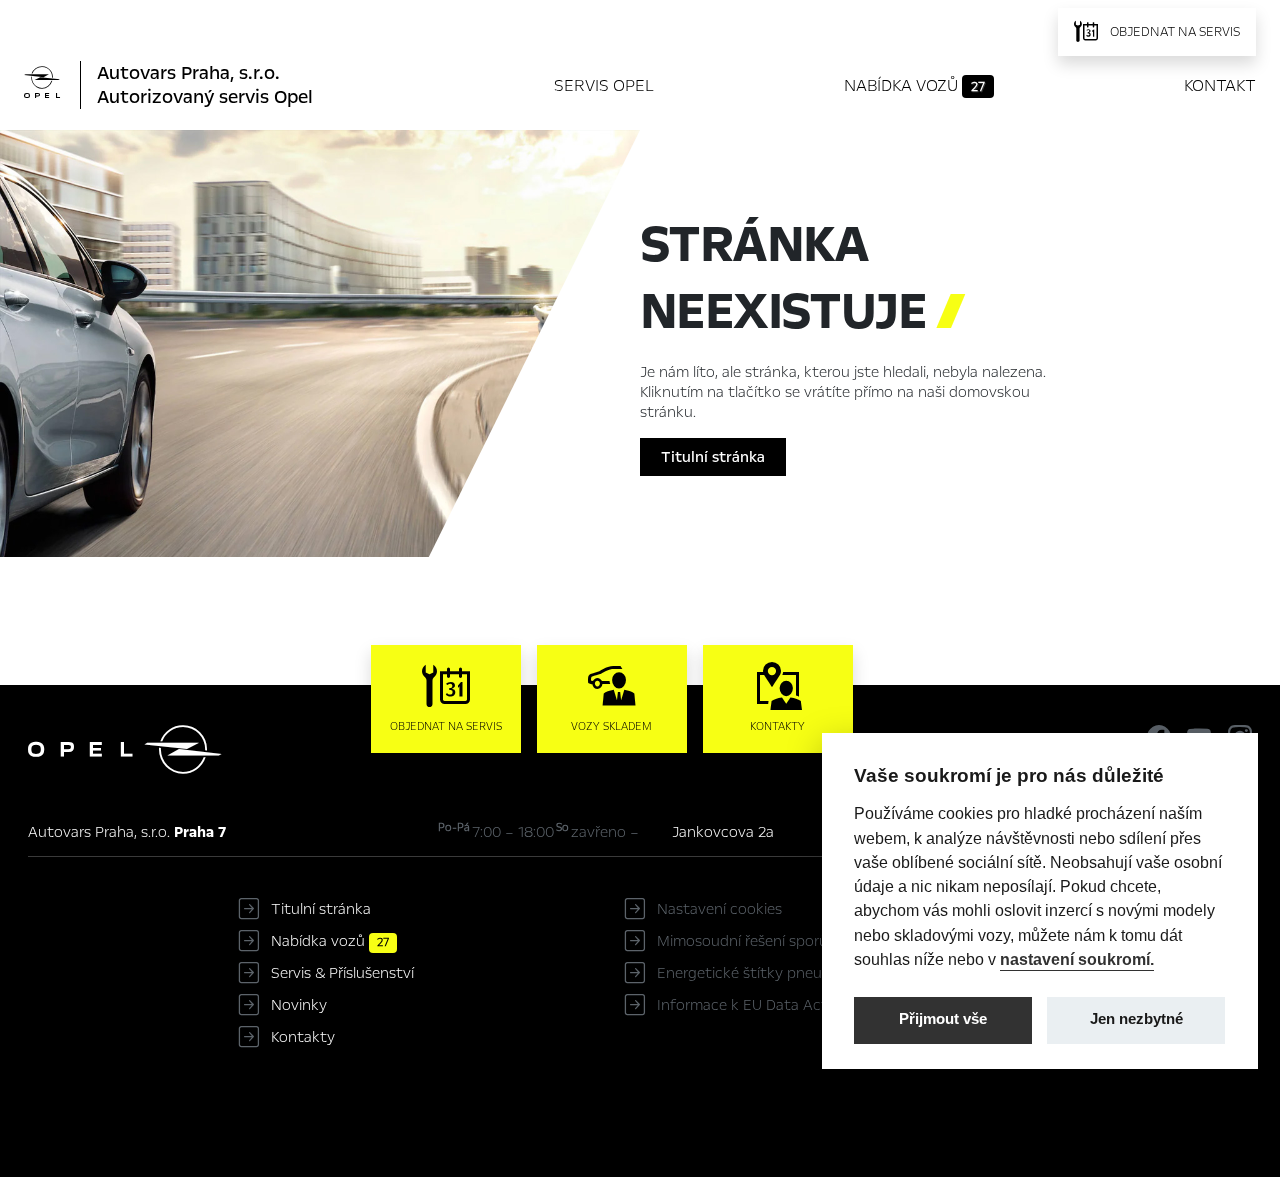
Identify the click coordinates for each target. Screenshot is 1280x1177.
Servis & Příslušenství (342, 973)
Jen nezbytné (1136, 1019)
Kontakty (303, 1037)
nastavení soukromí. (1077, 959)
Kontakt (1220, 85)
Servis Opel (604, 85)
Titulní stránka (713, 457)
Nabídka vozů (914, 85)
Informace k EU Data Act (742, 1005)
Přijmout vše (943, 1019)
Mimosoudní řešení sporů (742, 941)
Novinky (299, 1005)
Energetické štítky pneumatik (759, 973)
